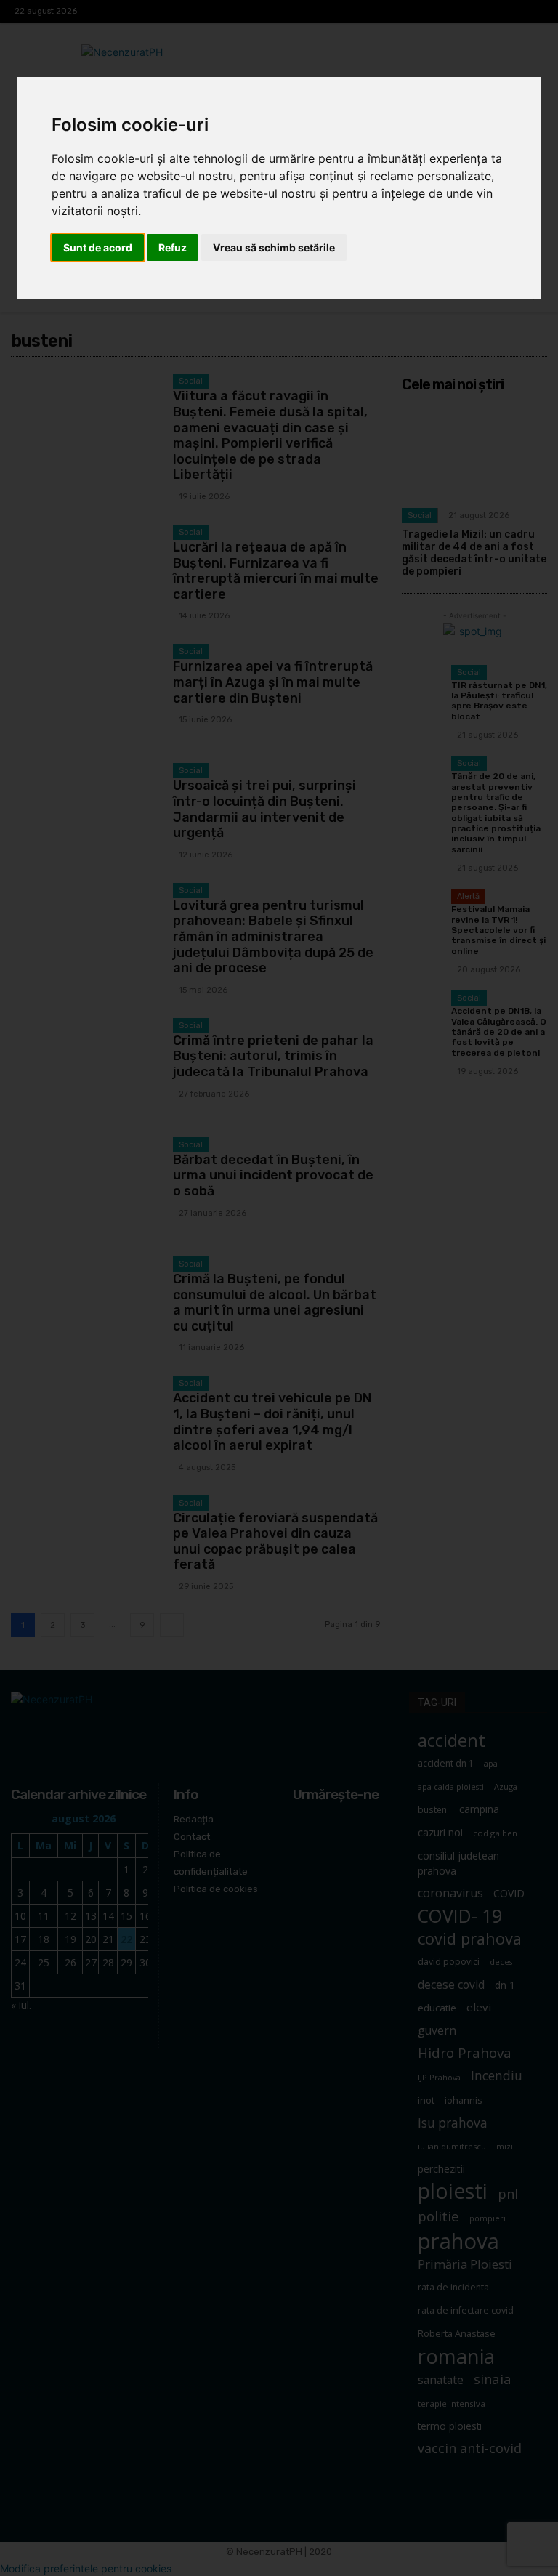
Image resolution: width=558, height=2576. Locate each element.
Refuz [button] (173, 247)
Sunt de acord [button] (98, 247)
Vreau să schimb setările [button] (274, 247)
